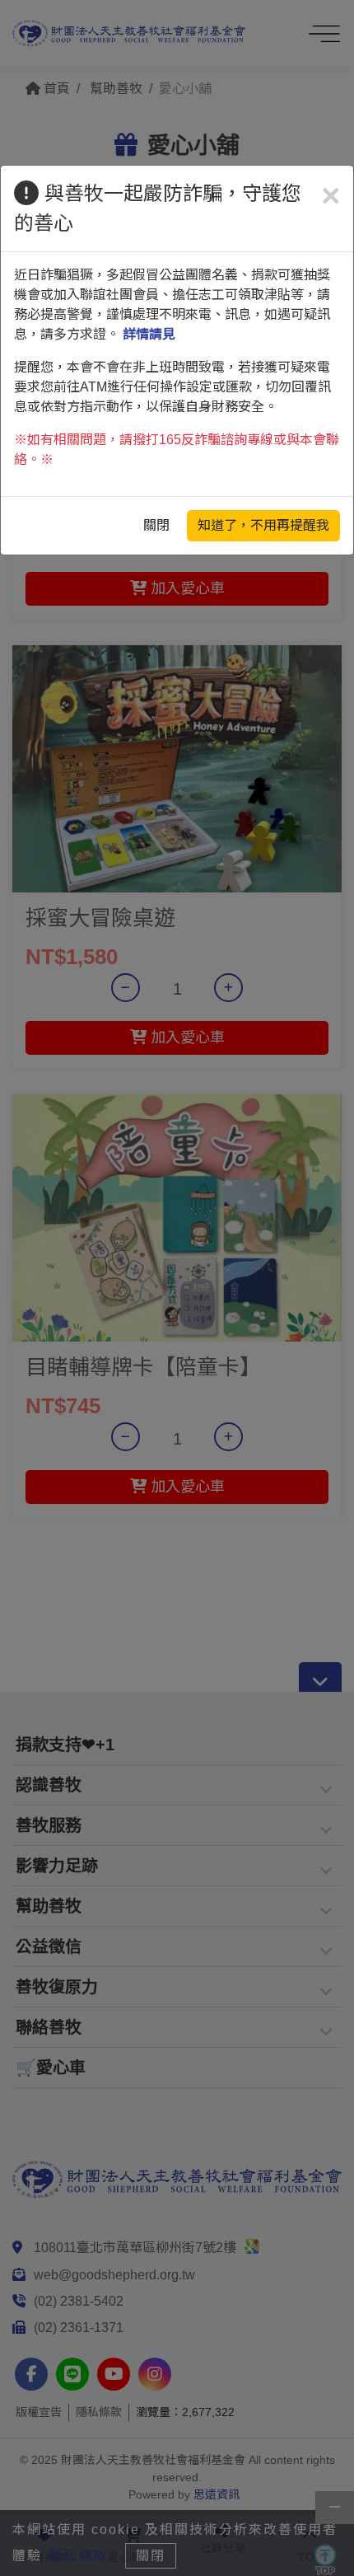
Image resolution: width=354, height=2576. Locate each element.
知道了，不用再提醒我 (263, 525)
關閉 (156, 525)
